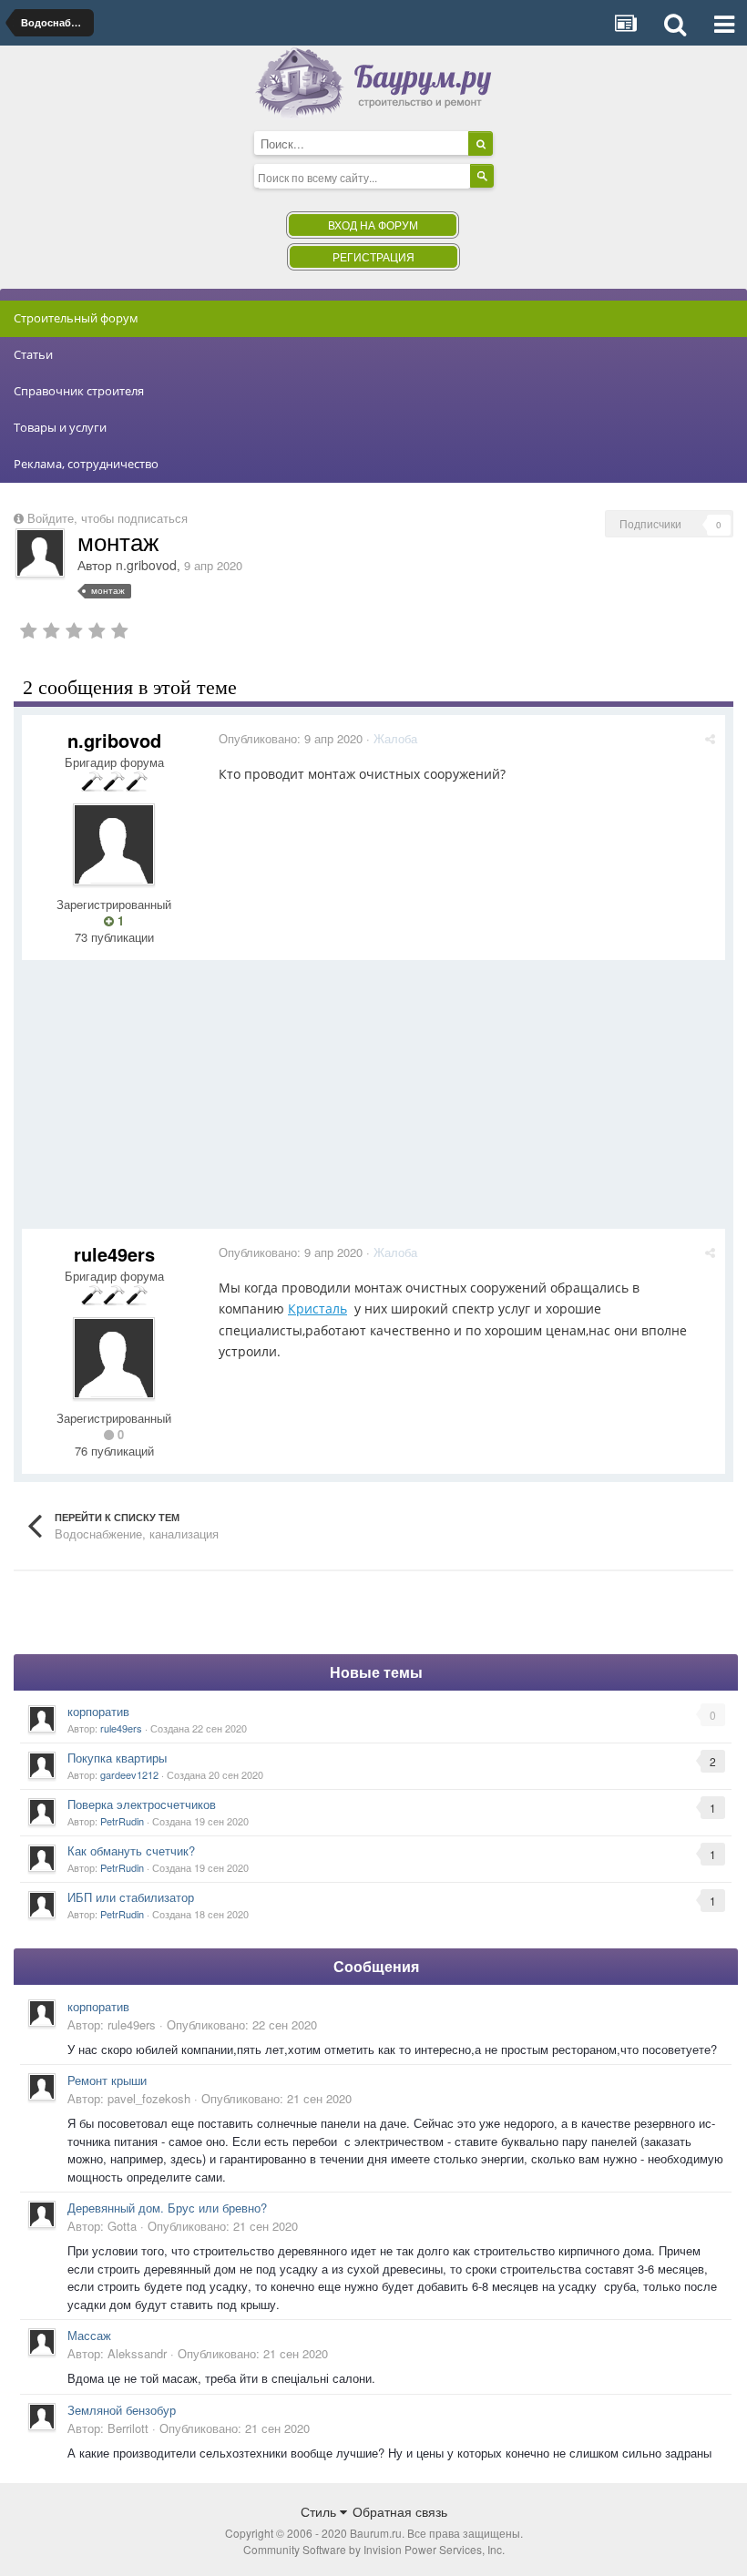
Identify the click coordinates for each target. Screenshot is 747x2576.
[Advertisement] (353, 1101)
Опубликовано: (291, 738)
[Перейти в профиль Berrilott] (42, 2417)
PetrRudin (122, 1821)
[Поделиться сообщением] (710, 738)
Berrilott (128, 2428)
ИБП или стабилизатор (131, 1897)
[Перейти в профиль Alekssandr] (42, 2342)
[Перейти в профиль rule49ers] (114, 1358)
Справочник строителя (79, 391)
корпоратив (98, 1711)
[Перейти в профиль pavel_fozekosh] (42, 2087)
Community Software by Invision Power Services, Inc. (374, 2549)
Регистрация (373, 256)
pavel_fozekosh (149, 2098)
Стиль (320, 2511)
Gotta (122, 2226)
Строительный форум (76, 318)
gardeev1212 (129, 1774)
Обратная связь (400, 2511)
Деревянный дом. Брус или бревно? (167, 2208)
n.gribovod (146, 565)
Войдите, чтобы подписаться (107, 518)
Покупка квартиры (117, 1758)
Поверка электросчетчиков (142, 1804)
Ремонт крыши (107, 2080)
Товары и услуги (60, 427)
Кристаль (317, 1308)
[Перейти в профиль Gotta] (42, 2214)
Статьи (33, 354)
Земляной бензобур (122, 2410)
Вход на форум (373, 225)
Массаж (89, 2335)
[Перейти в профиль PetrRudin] (42, 1812)
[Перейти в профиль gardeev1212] (42, 1765)
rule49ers (114, 1254)
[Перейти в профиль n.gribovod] (40, 553)
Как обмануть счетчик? (131, 1850)
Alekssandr (137, 2353)
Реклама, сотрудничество (86, 464)
